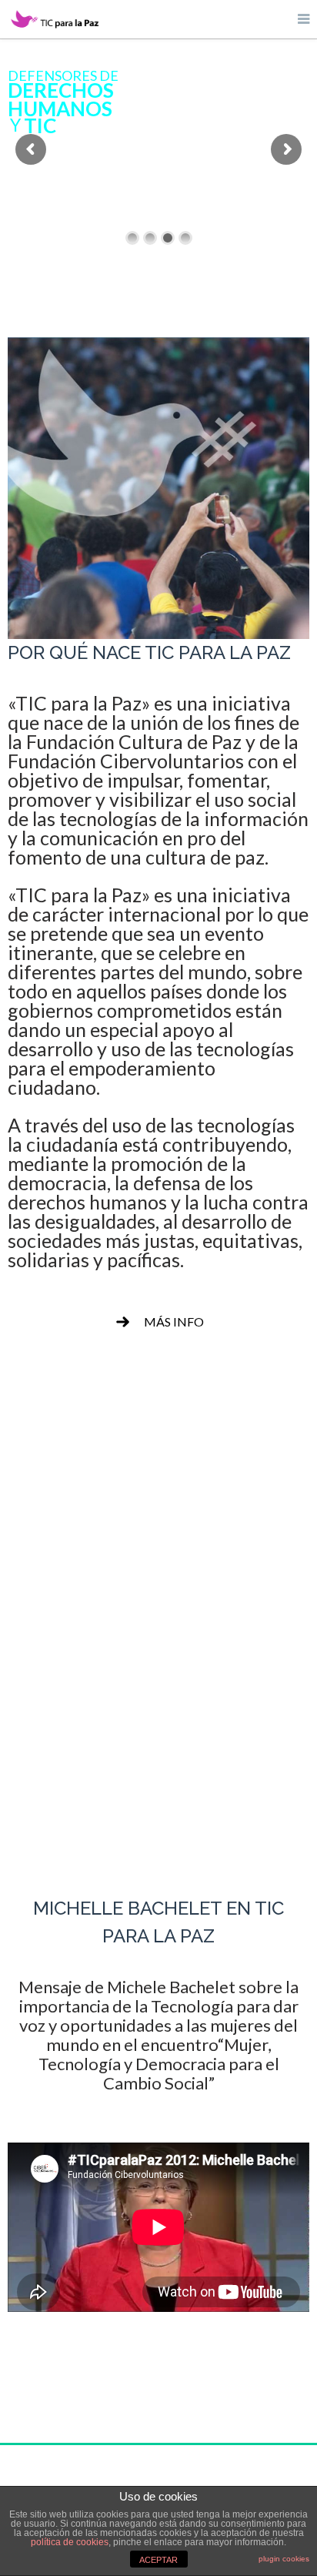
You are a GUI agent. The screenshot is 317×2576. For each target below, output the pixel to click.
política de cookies (70, 2542)
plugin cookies (284, 2559)
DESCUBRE (158, 1722)
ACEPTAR (158, 2560)
